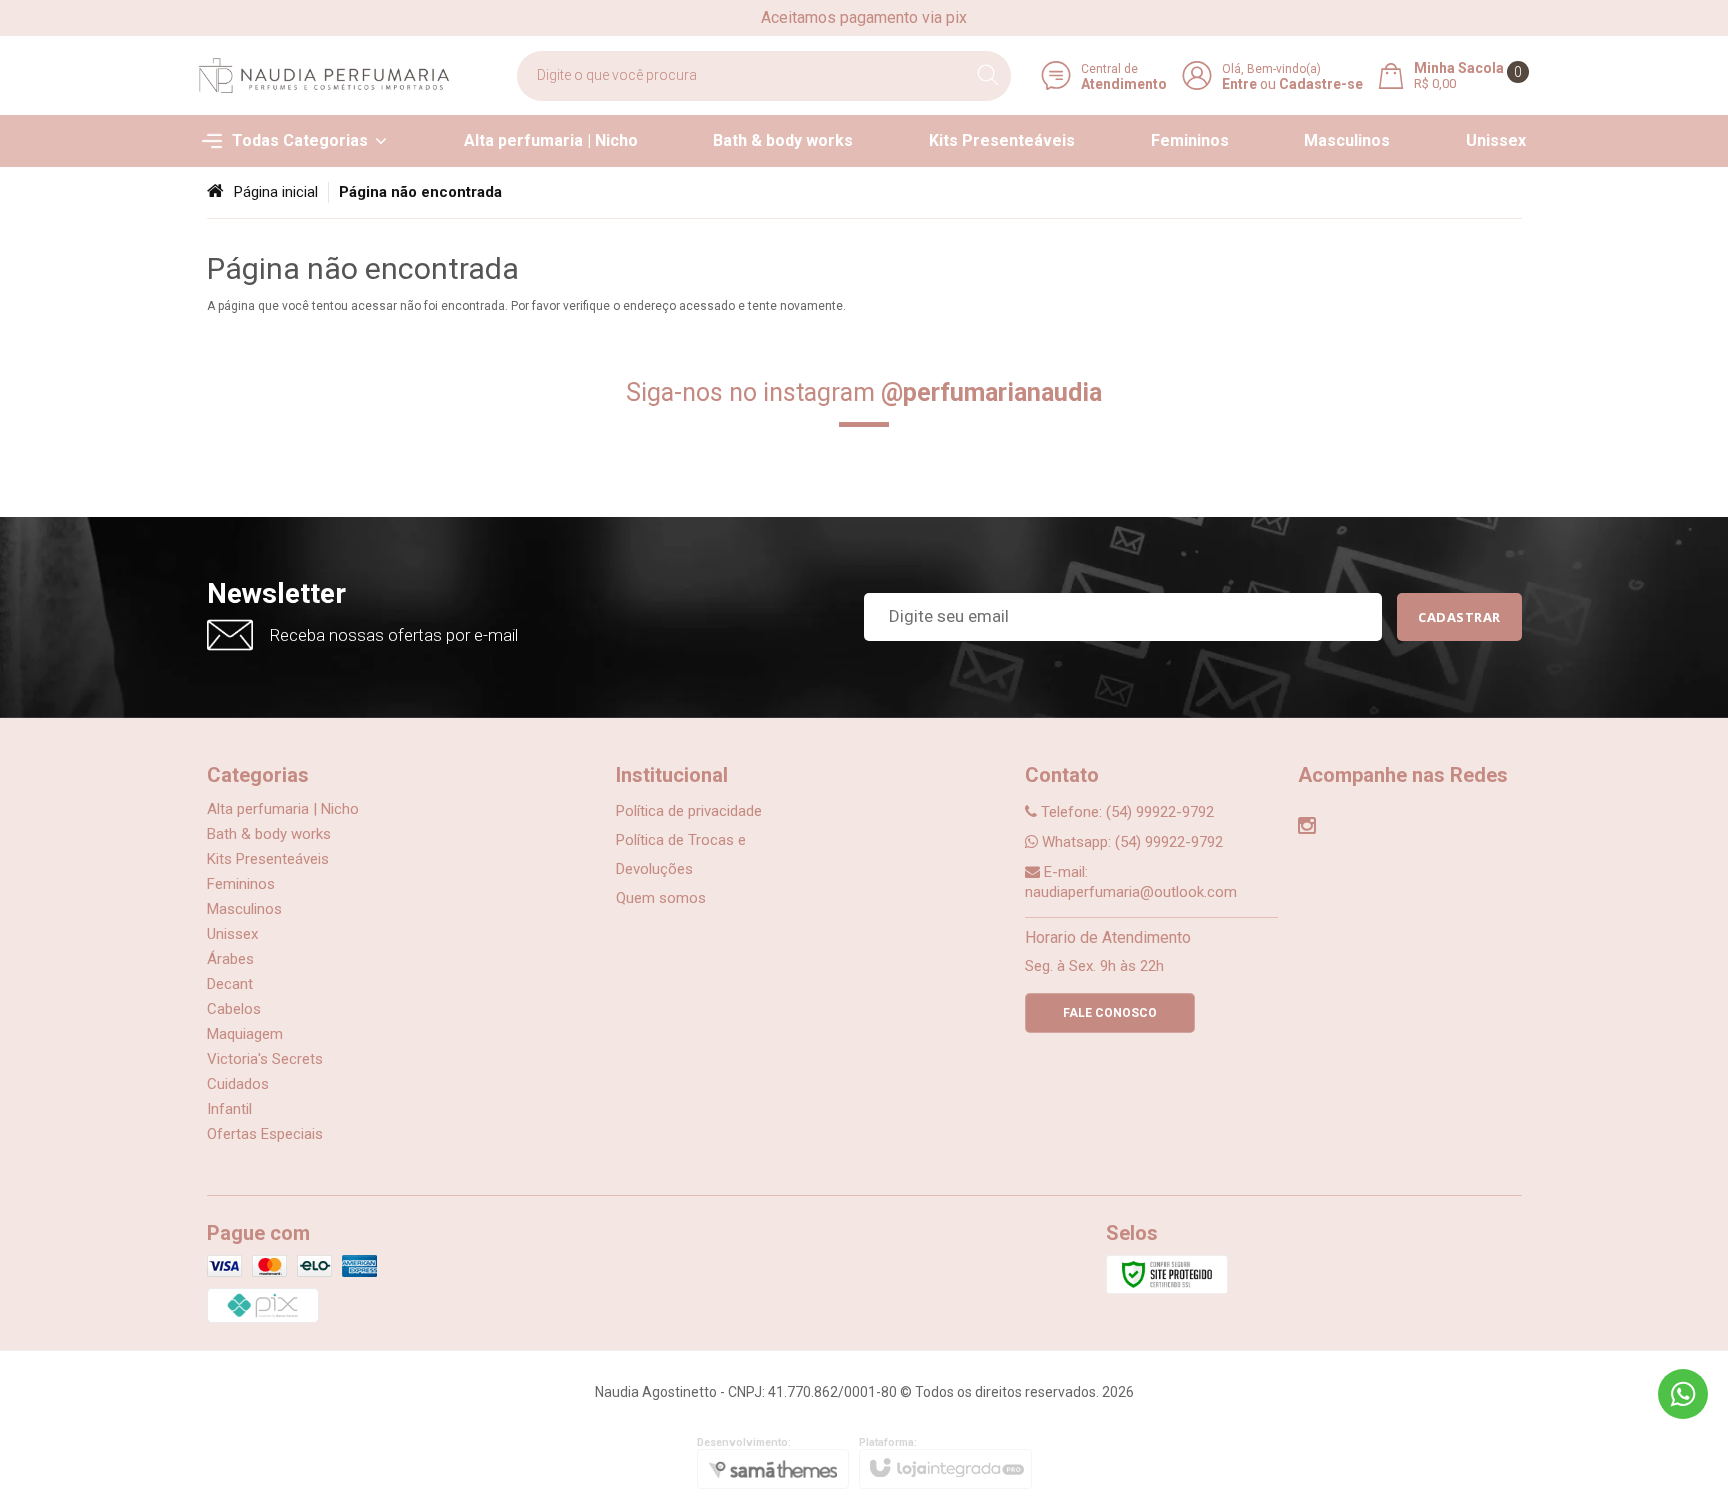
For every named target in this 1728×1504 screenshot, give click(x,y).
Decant (230, 984)
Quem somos (661, 898)
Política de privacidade (689, 811)
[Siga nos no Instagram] (1307, 828)
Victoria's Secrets (265, 1059)
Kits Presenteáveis (268, 859)
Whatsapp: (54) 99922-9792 (1130, 842)
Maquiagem (245, 1034)
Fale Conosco (1110, 1013)
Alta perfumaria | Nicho (283, 809)
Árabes (230, 959)
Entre (1239, 84)
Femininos (241, 884)
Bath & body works (269, 834)
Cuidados (238, 1084)
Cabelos (234, 1009)
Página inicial (276, 192)
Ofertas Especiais (265, 1134)
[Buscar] (987, 76)
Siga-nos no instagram (864, 392)
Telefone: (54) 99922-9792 (1125, 812)
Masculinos (244, 909)
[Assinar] (1459, 617)
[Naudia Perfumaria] (324, 75)
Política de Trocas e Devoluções (681, 854)
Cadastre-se (1321, 84)
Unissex (232, 934)
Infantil (229, 1109)
